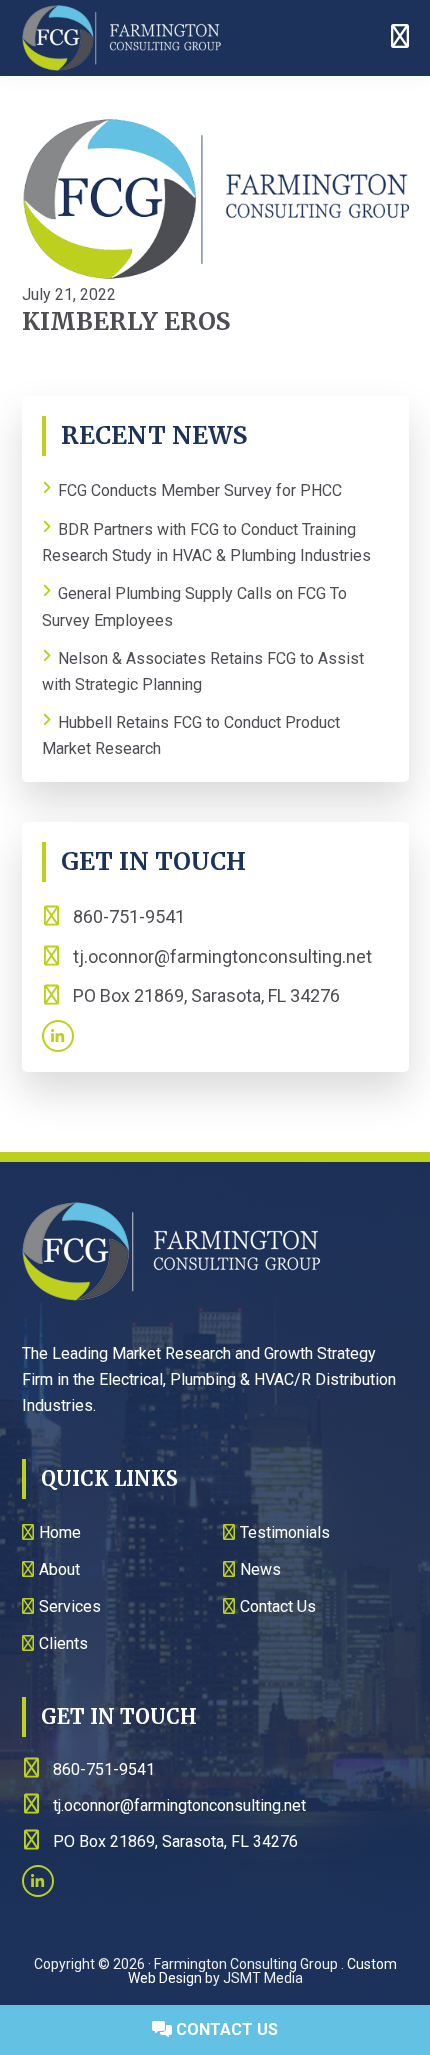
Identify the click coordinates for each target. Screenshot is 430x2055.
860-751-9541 (127, 916)
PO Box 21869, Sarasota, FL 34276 (204, 995)
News (260, 1569)
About (59, 1569)
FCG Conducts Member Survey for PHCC (200, 491)
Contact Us (225, 2029)
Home (60, 1532)
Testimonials (285, 1532)
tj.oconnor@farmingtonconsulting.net (222, 956)
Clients (63, 1643)
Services (70, 1606)
